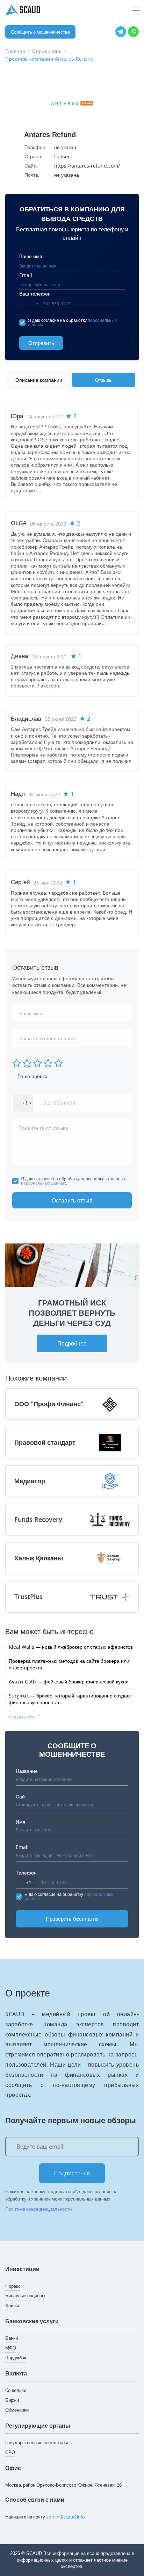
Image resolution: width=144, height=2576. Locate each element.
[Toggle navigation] (136, 11)
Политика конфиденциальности (38, 2209)
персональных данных (44, 1183)
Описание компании (39, 380)
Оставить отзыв (72, 1200)
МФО (11, 2348)
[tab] (40, 380)
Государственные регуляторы (37, 2442)
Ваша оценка (33, 1076)
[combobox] (30, 304)
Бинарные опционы (25, 2296)
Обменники (17, 2410)
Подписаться (72, 2173)
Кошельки (16, 2390)
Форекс (13, 2286)
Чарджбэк (16, 2358)
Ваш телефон (35, 294)
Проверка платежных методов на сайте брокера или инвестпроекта (69, 1664)
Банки (12, 2338)
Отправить (41, 343)
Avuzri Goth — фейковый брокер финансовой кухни (69, 1682)
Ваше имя (31, 256)
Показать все (21, 1717)
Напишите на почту (45, 2517)
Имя (21, 1822)
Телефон (26, 1873)
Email (26, 275)
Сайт (21, 1797)
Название (27, 1771)
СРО (10, 2452)
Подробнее (72, 1343)
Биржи (12, 2400)
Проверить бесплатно (72, 1919)
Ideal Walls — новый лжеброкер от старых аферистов (71, 1647)
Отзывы (104, 380)
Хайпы (12, 2305)
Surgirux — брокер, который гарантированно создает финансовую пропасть (70, 1699)
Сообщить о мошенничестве (40, 32)
